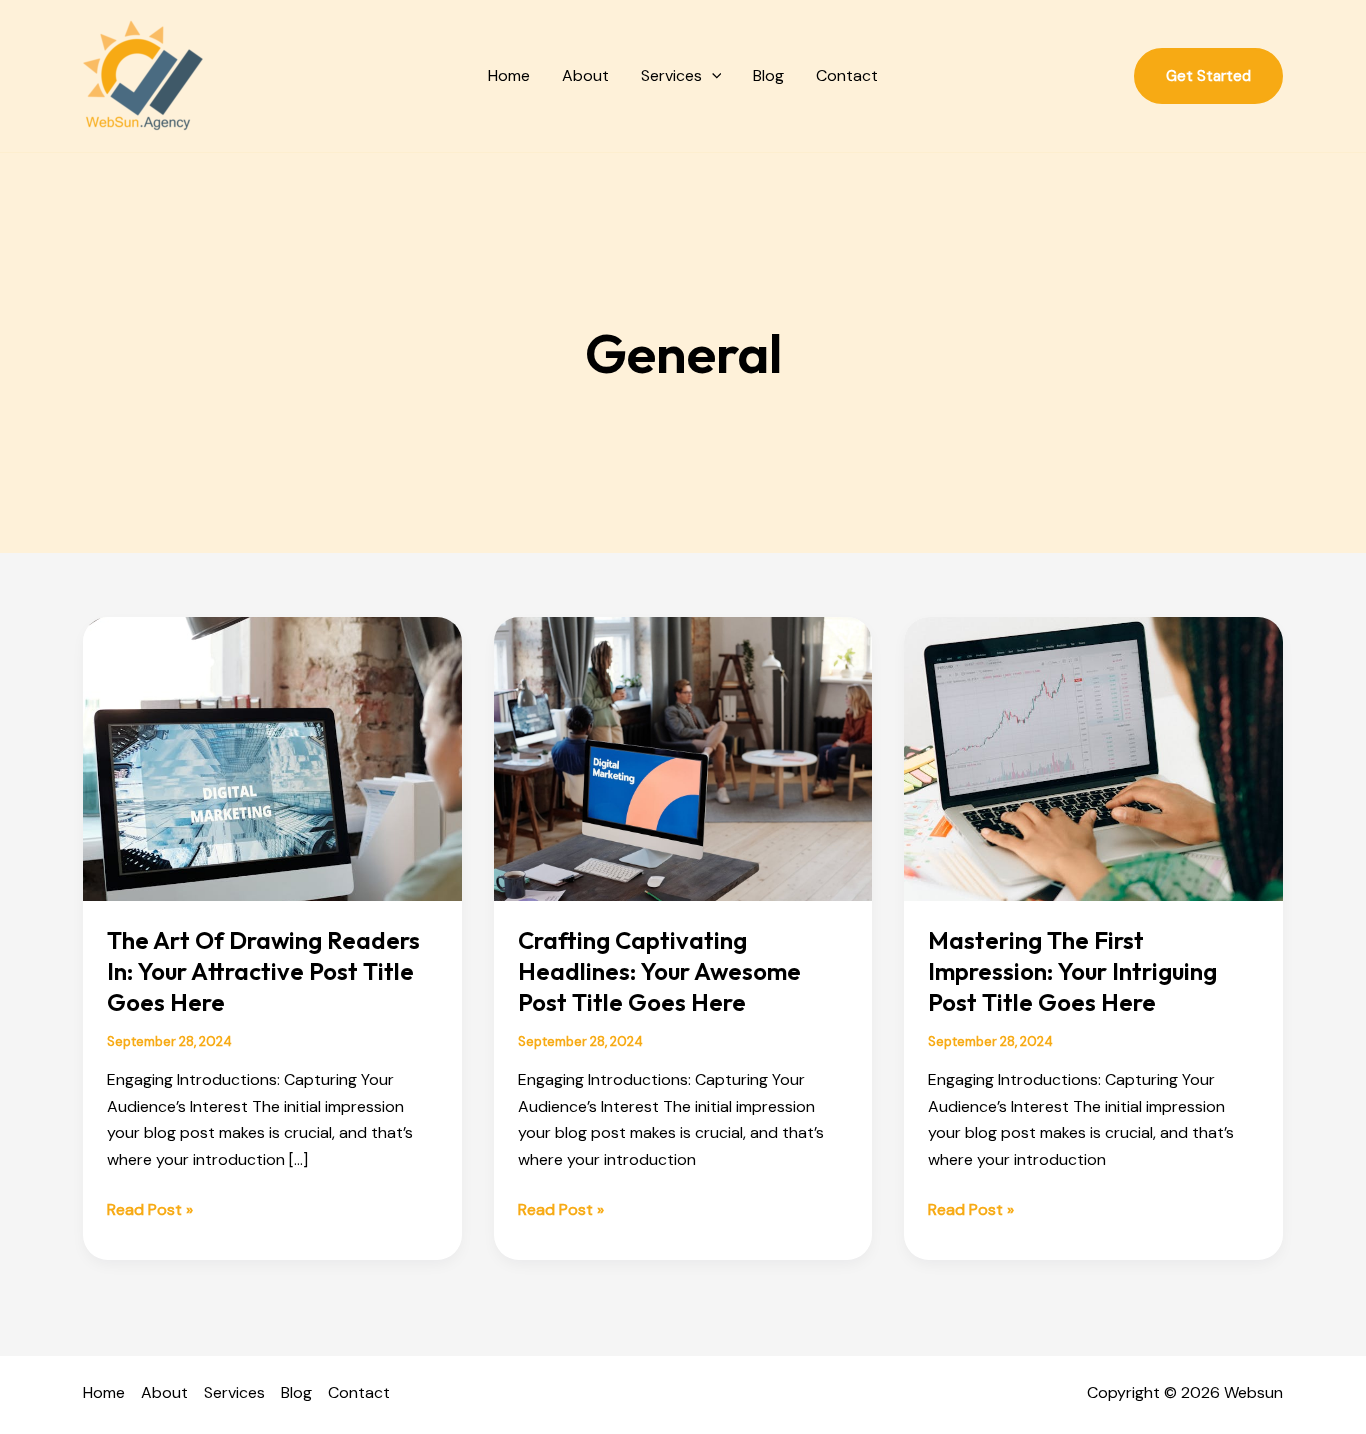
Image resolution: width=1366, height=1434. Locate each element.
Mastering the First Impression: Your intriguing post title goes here (1072, 971)
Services (671, 75)
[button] (712, 76)
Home (509, 75)
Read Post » (150, 1208)
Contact (847, 75)
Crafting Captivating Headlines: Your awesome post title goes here (659, 971)
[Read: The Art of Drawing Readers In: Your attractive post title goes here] (272, 757)
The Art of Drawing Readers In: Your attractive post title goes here (263, 971)
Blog (768, 75)
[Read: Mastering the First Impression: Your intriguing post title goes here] (1093, 757)
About (585, 75)
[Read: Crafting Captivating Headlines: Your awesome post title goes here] (683, 757)
